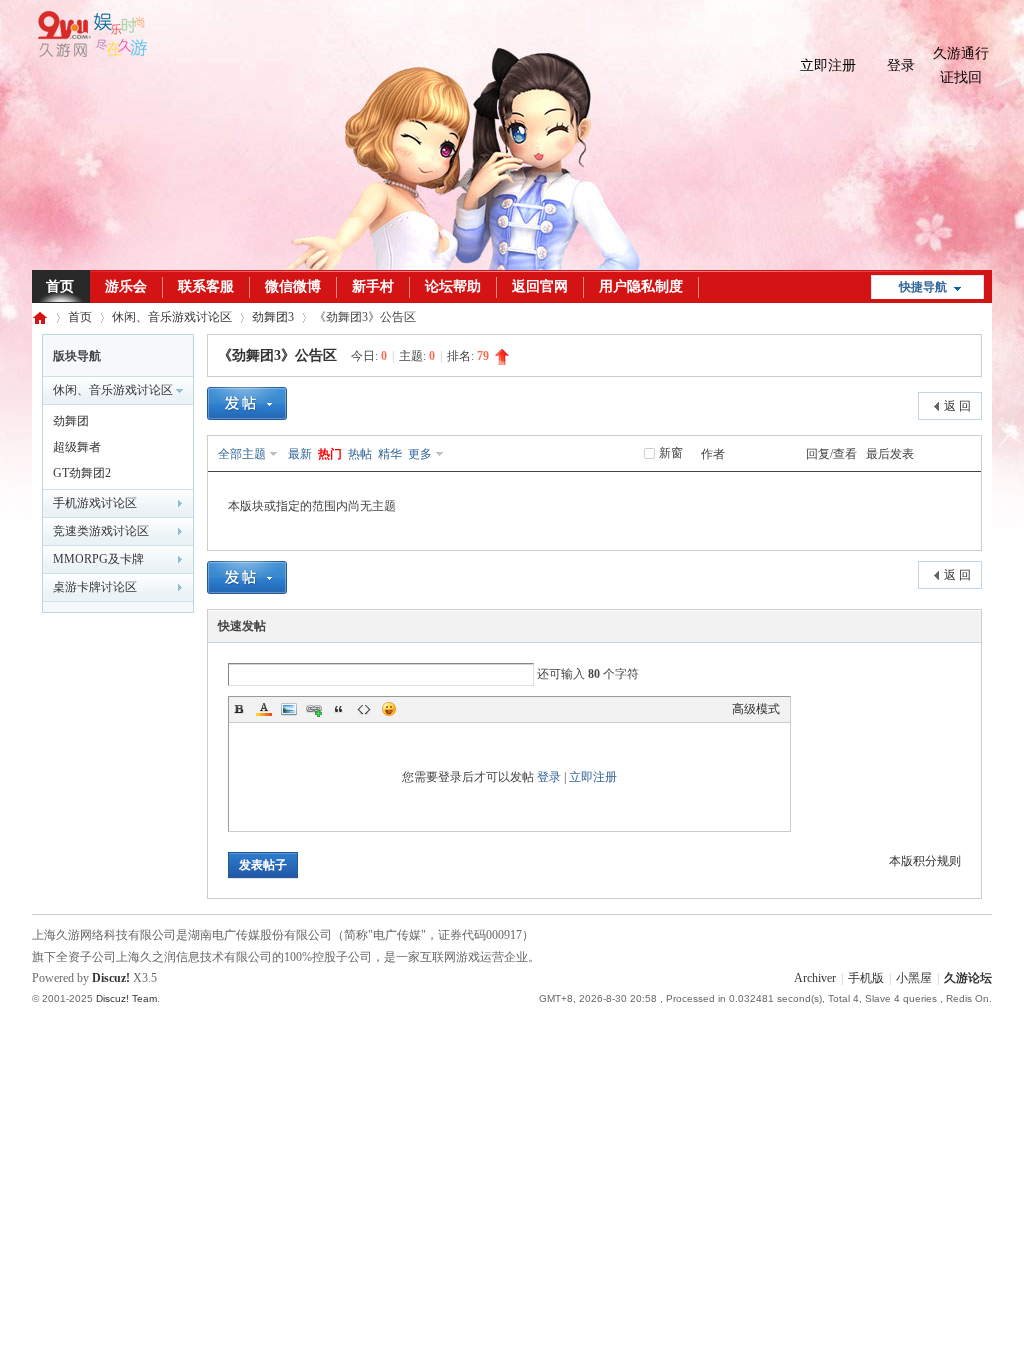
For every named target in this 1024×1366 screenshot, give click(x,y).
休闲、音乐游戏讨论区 (172, 317)
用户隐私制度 (641, 286)
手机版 (866, 978)
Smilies (389, 709)
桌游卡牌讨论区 (95, 587)
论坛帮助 (453, 286)
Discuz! (111, 978)
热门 (330, 454)
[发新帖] (247, 406)
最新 (300, 454)
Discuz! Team (126, 998)
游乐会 (126, 286)
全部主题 (242, 454)
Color (264, 709)
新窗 (671, 453)
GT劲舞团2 (82, 473)
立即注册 (828, 65)
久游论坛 (40, 317)
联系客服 (206, 286)
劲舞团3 (273, 317)
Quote (339, 709)
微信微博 (293, 286)
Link (314, 709)
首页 (60, 286)
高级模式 (756, 709)
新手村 (373, 286)
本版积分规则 (925, 861)
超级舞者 (77, 447)
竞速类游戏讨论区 (101, 531)
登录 (901, 65)
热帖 (360, 454)
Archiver (815, 978)
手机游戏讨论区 (95, 503)
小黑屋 (914, 978)
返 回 (957, 406)
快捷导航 (923, 287)
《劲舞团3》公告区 (277, 355)
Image (289, 709)
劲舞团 (71, 421)
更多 (420, 454)
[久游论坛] (89, 53)
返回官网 (540, 286)
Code (364, 709)
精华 (390, 454)
